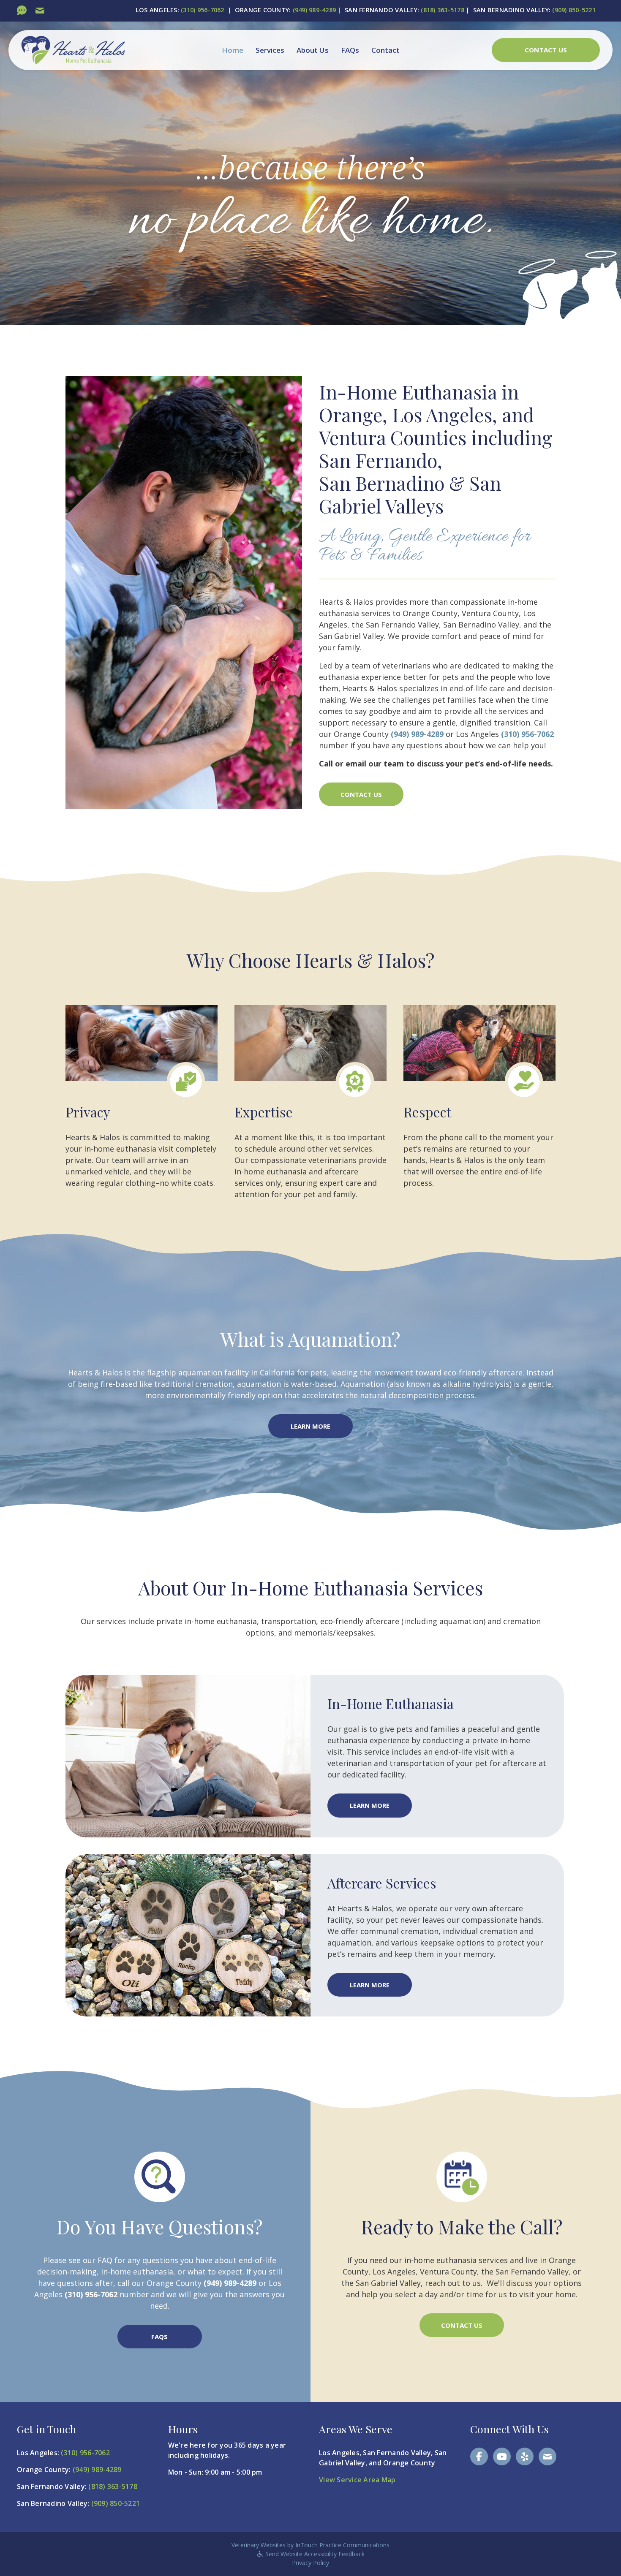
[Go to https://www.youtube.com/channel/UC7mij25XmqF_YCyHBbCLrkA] (502, 2456)
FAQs (350, 50)
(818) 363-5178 (443, 10)
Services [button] (270, 50)
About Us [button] (313, 50)
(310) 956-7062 (203, 10)
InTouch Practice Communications (342, 2545)
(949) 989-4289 (315, 10)
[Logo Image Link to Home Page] (73, 49)
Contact (385, 50)
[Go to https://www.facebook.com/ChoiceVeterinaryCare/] (479, 2456)
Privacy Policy (310, 2563)
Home (233, 50)
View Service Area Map (357, 2480)
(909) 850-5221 (574, 10)
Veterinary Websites (259, 2545)
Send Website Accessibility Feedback (314, 2554)
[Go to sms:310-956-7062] (22, 11)
